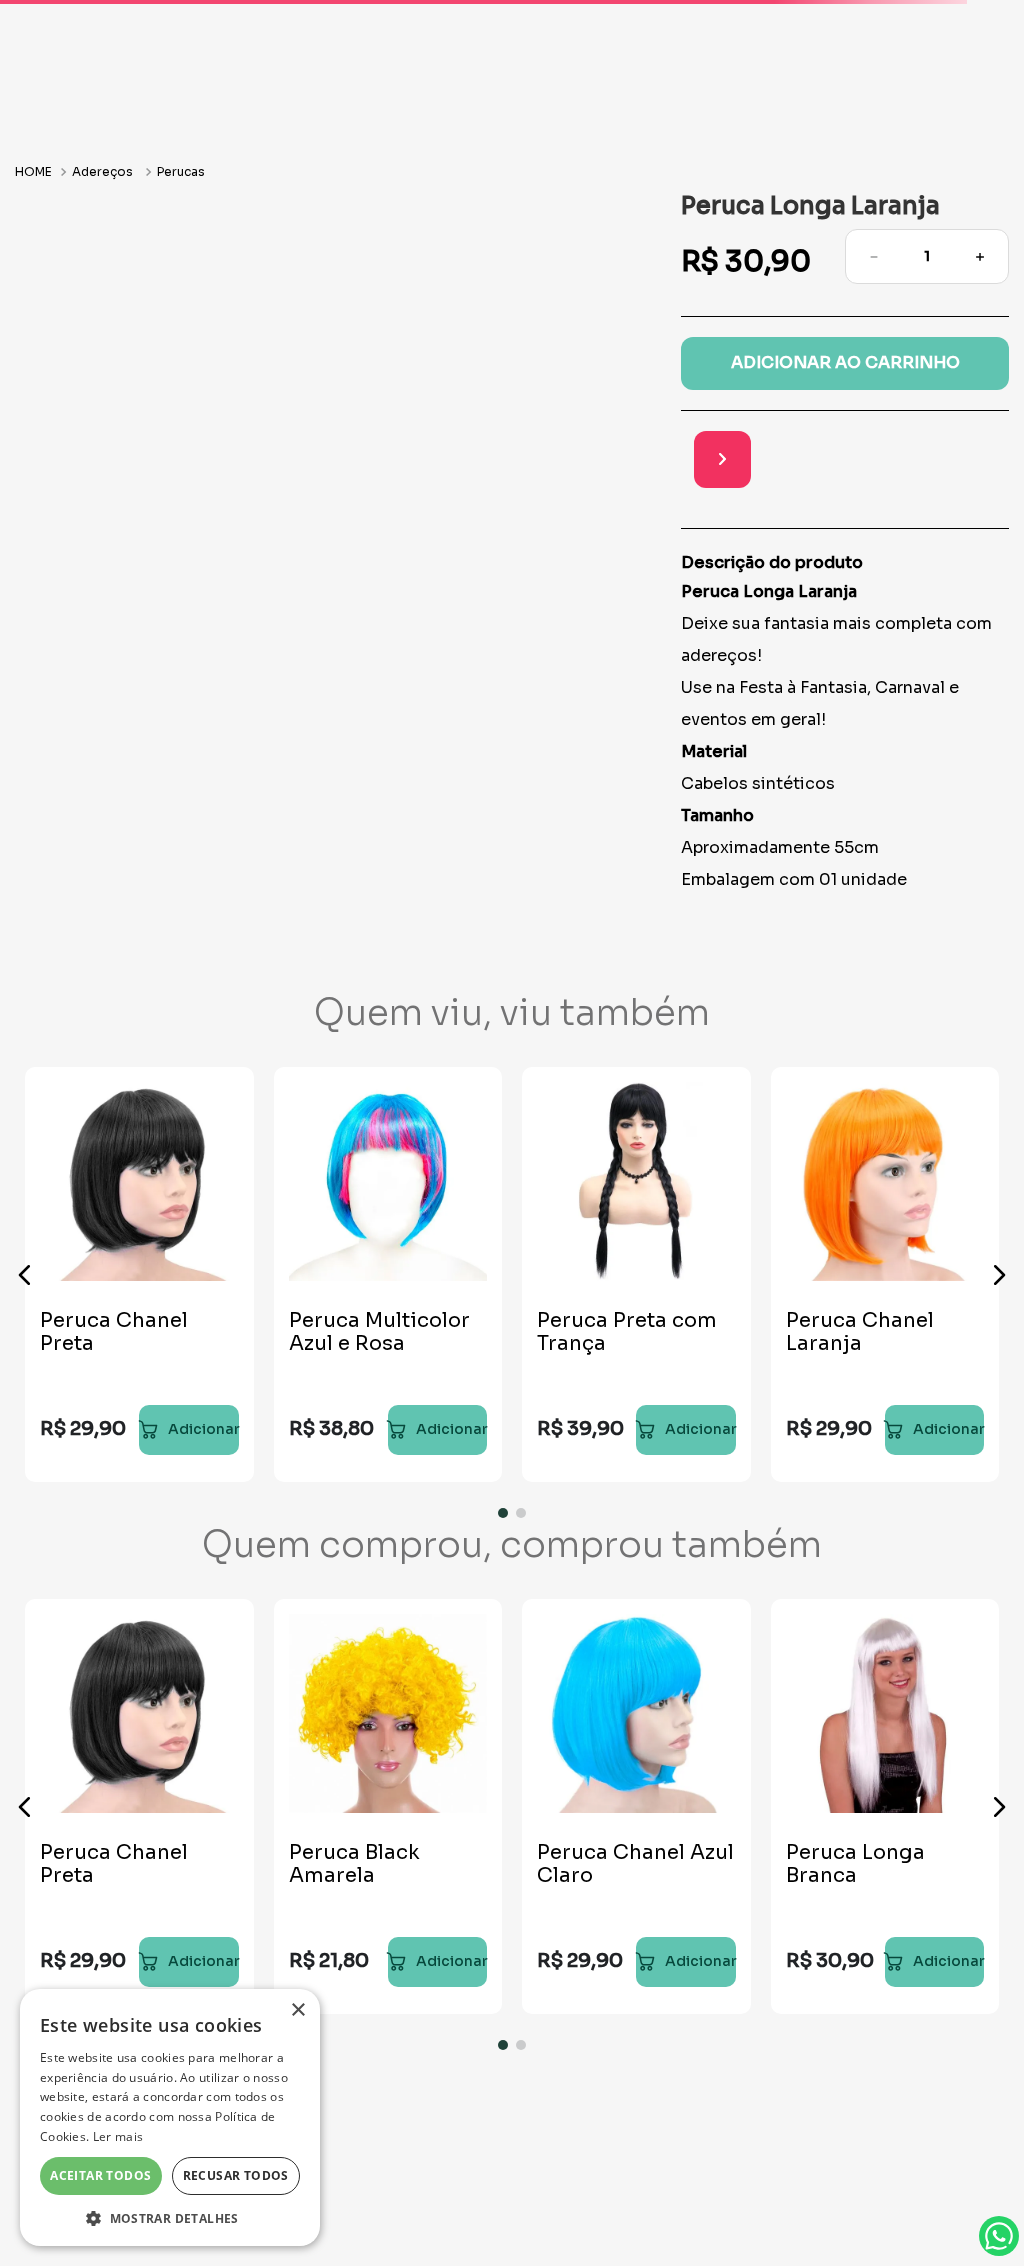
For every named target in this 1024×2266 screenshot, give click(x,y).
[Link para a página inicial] (35, 236)
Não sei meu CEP (837, 577)
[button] (25, 1340)
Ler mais (118, 2136)
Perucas (181, 236)
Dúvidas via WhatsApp (999, 2236)
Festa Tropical (709, 176)
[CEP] (810, 526)
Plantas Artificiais (303, 176)
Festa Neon (575, 176)
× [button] (297, 2010)
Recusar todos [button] (236, 2175)
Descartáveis (849, 176)
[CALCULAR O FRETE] (980, 524)
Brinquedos (452, 176)
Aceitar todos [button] (100, 2175)
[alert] (170, 2117)
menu (73, 81)
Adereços (102, 236)
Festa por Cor (147, 176)
